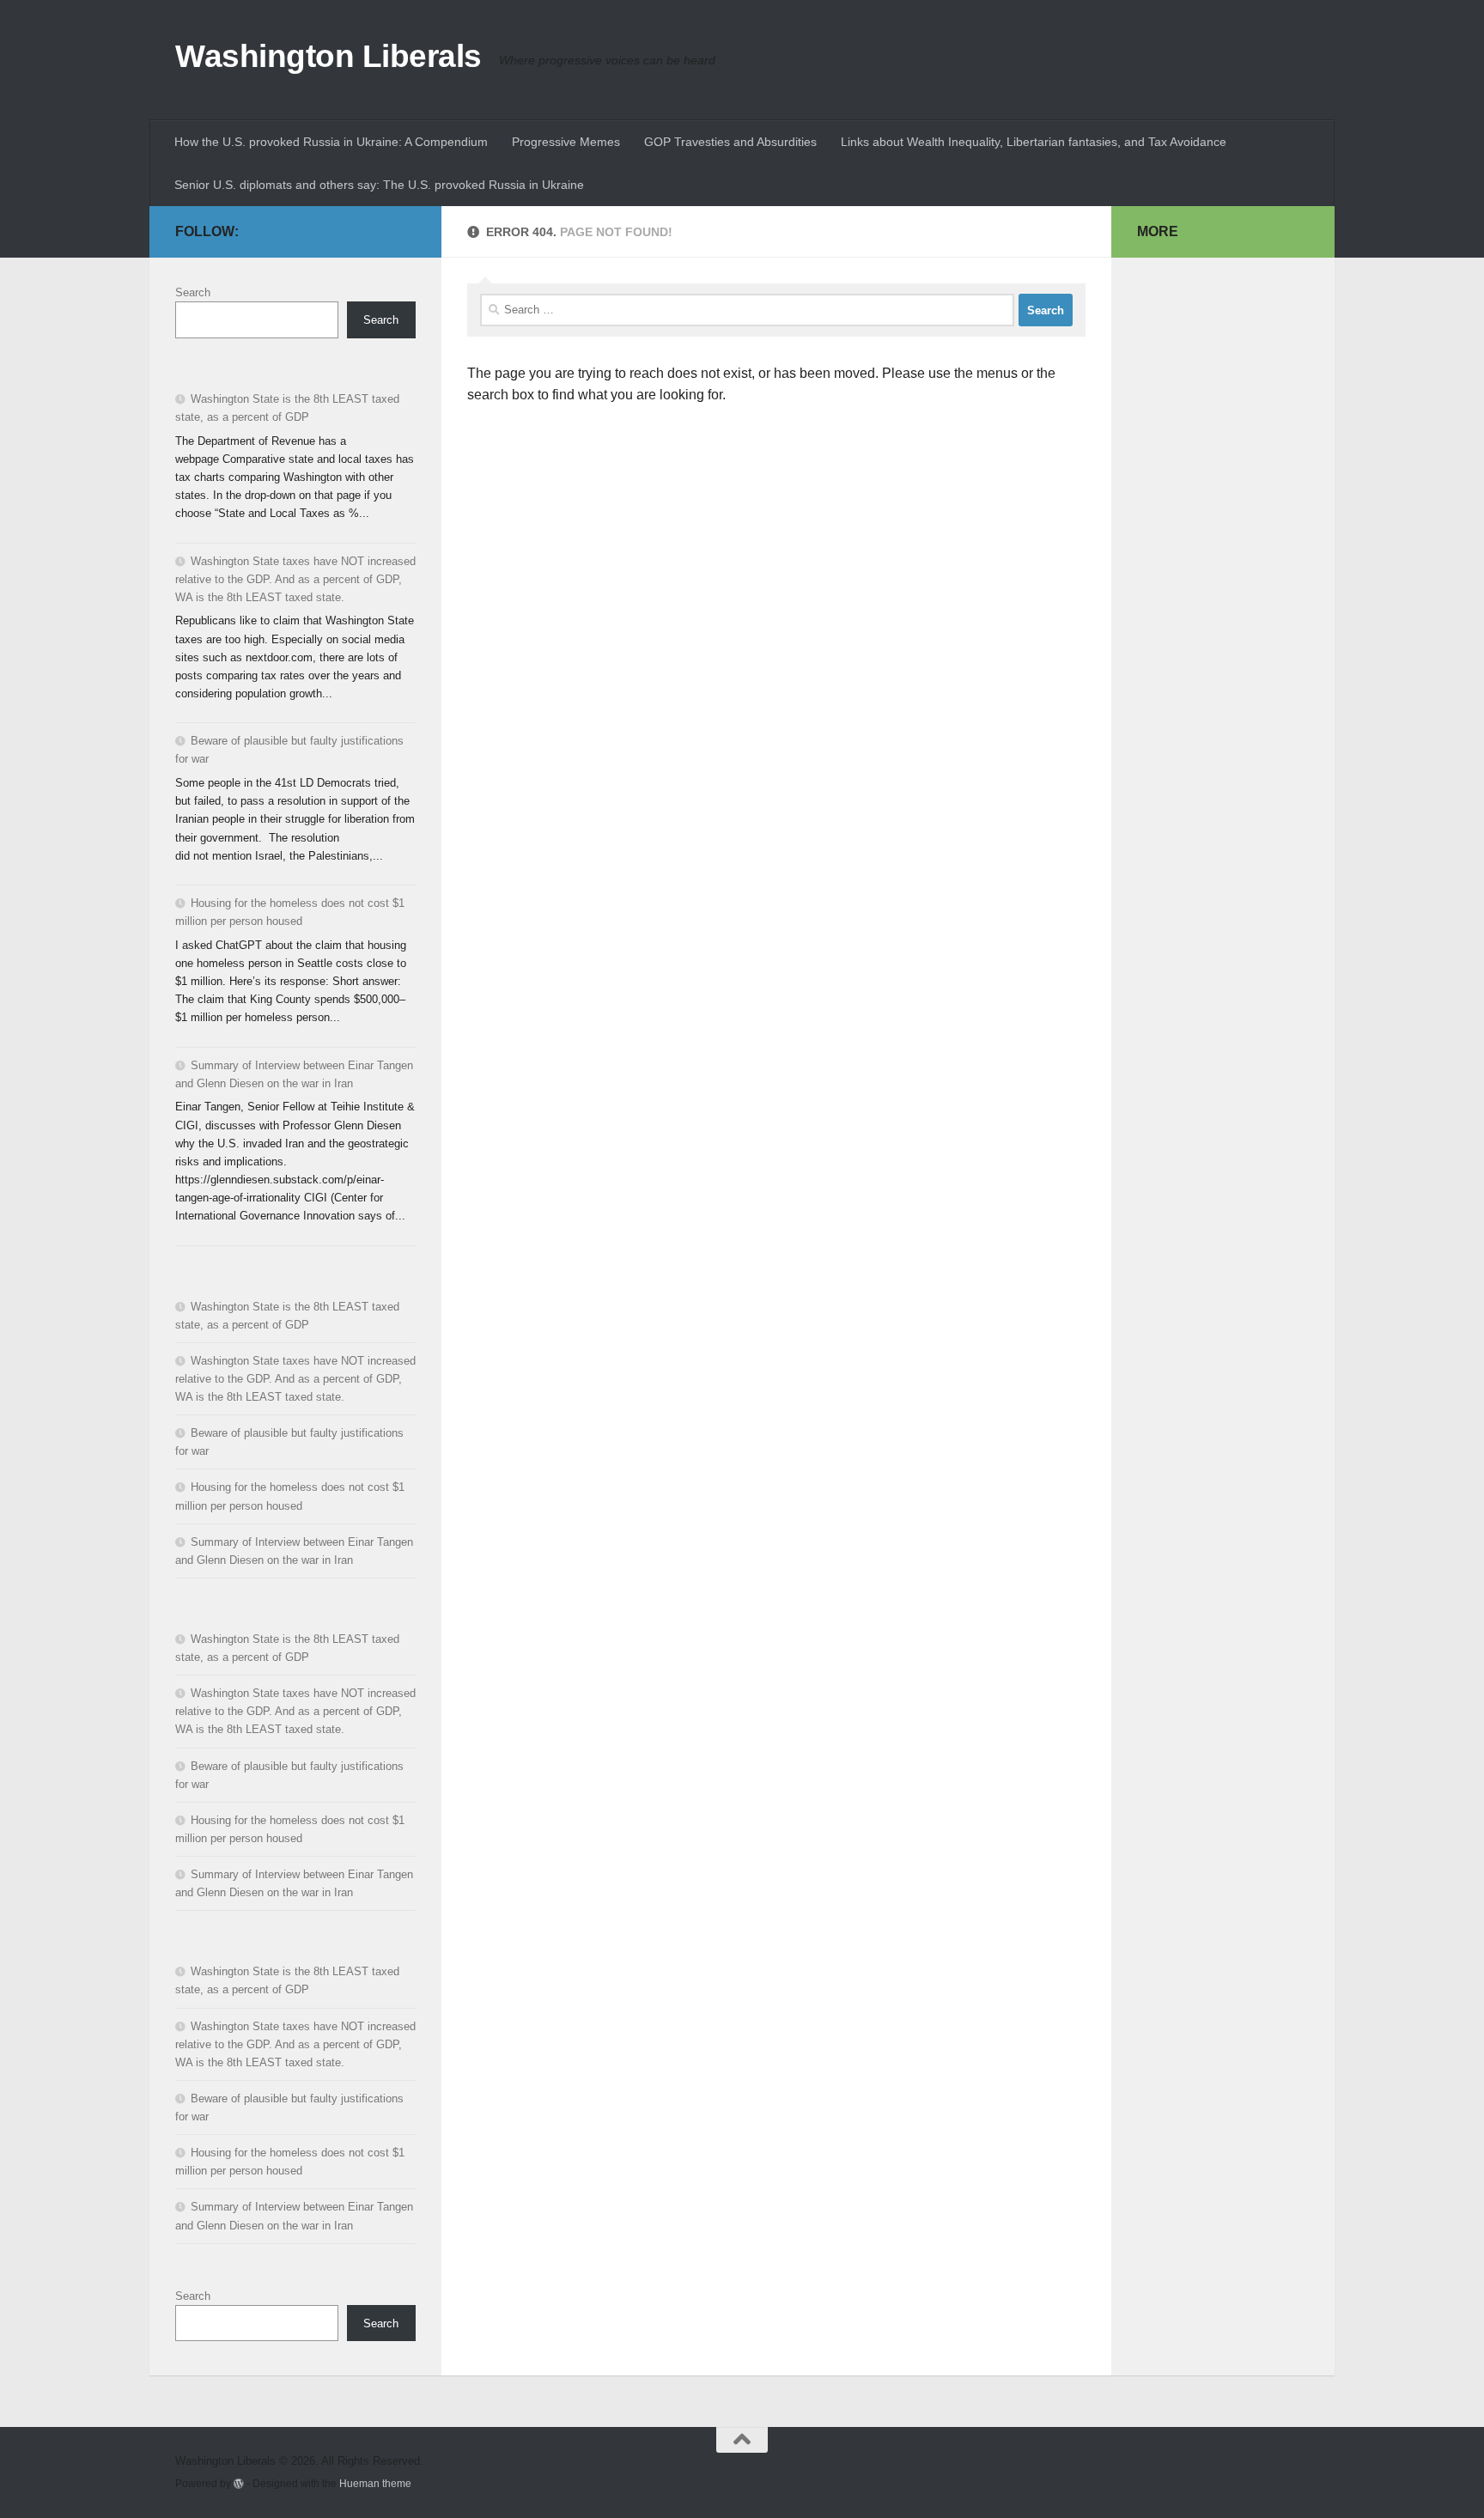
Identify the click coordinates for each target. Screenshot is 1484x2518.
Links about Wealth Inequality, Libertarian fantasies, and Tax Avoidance (1034, 142)
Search (193, 292)
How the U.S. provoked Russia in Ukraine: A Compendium (331, 142)
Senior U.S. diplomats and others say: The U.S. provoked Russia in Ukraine (379, 185)
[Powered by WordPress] (239, 2484)
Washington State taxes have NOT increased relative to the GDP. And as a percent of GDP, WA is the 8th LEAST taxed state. (295, 579)
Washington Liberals (328, 56)
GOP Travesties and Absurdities (730, 142)
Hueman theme (375, 2483)
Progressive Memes (566, 142)
